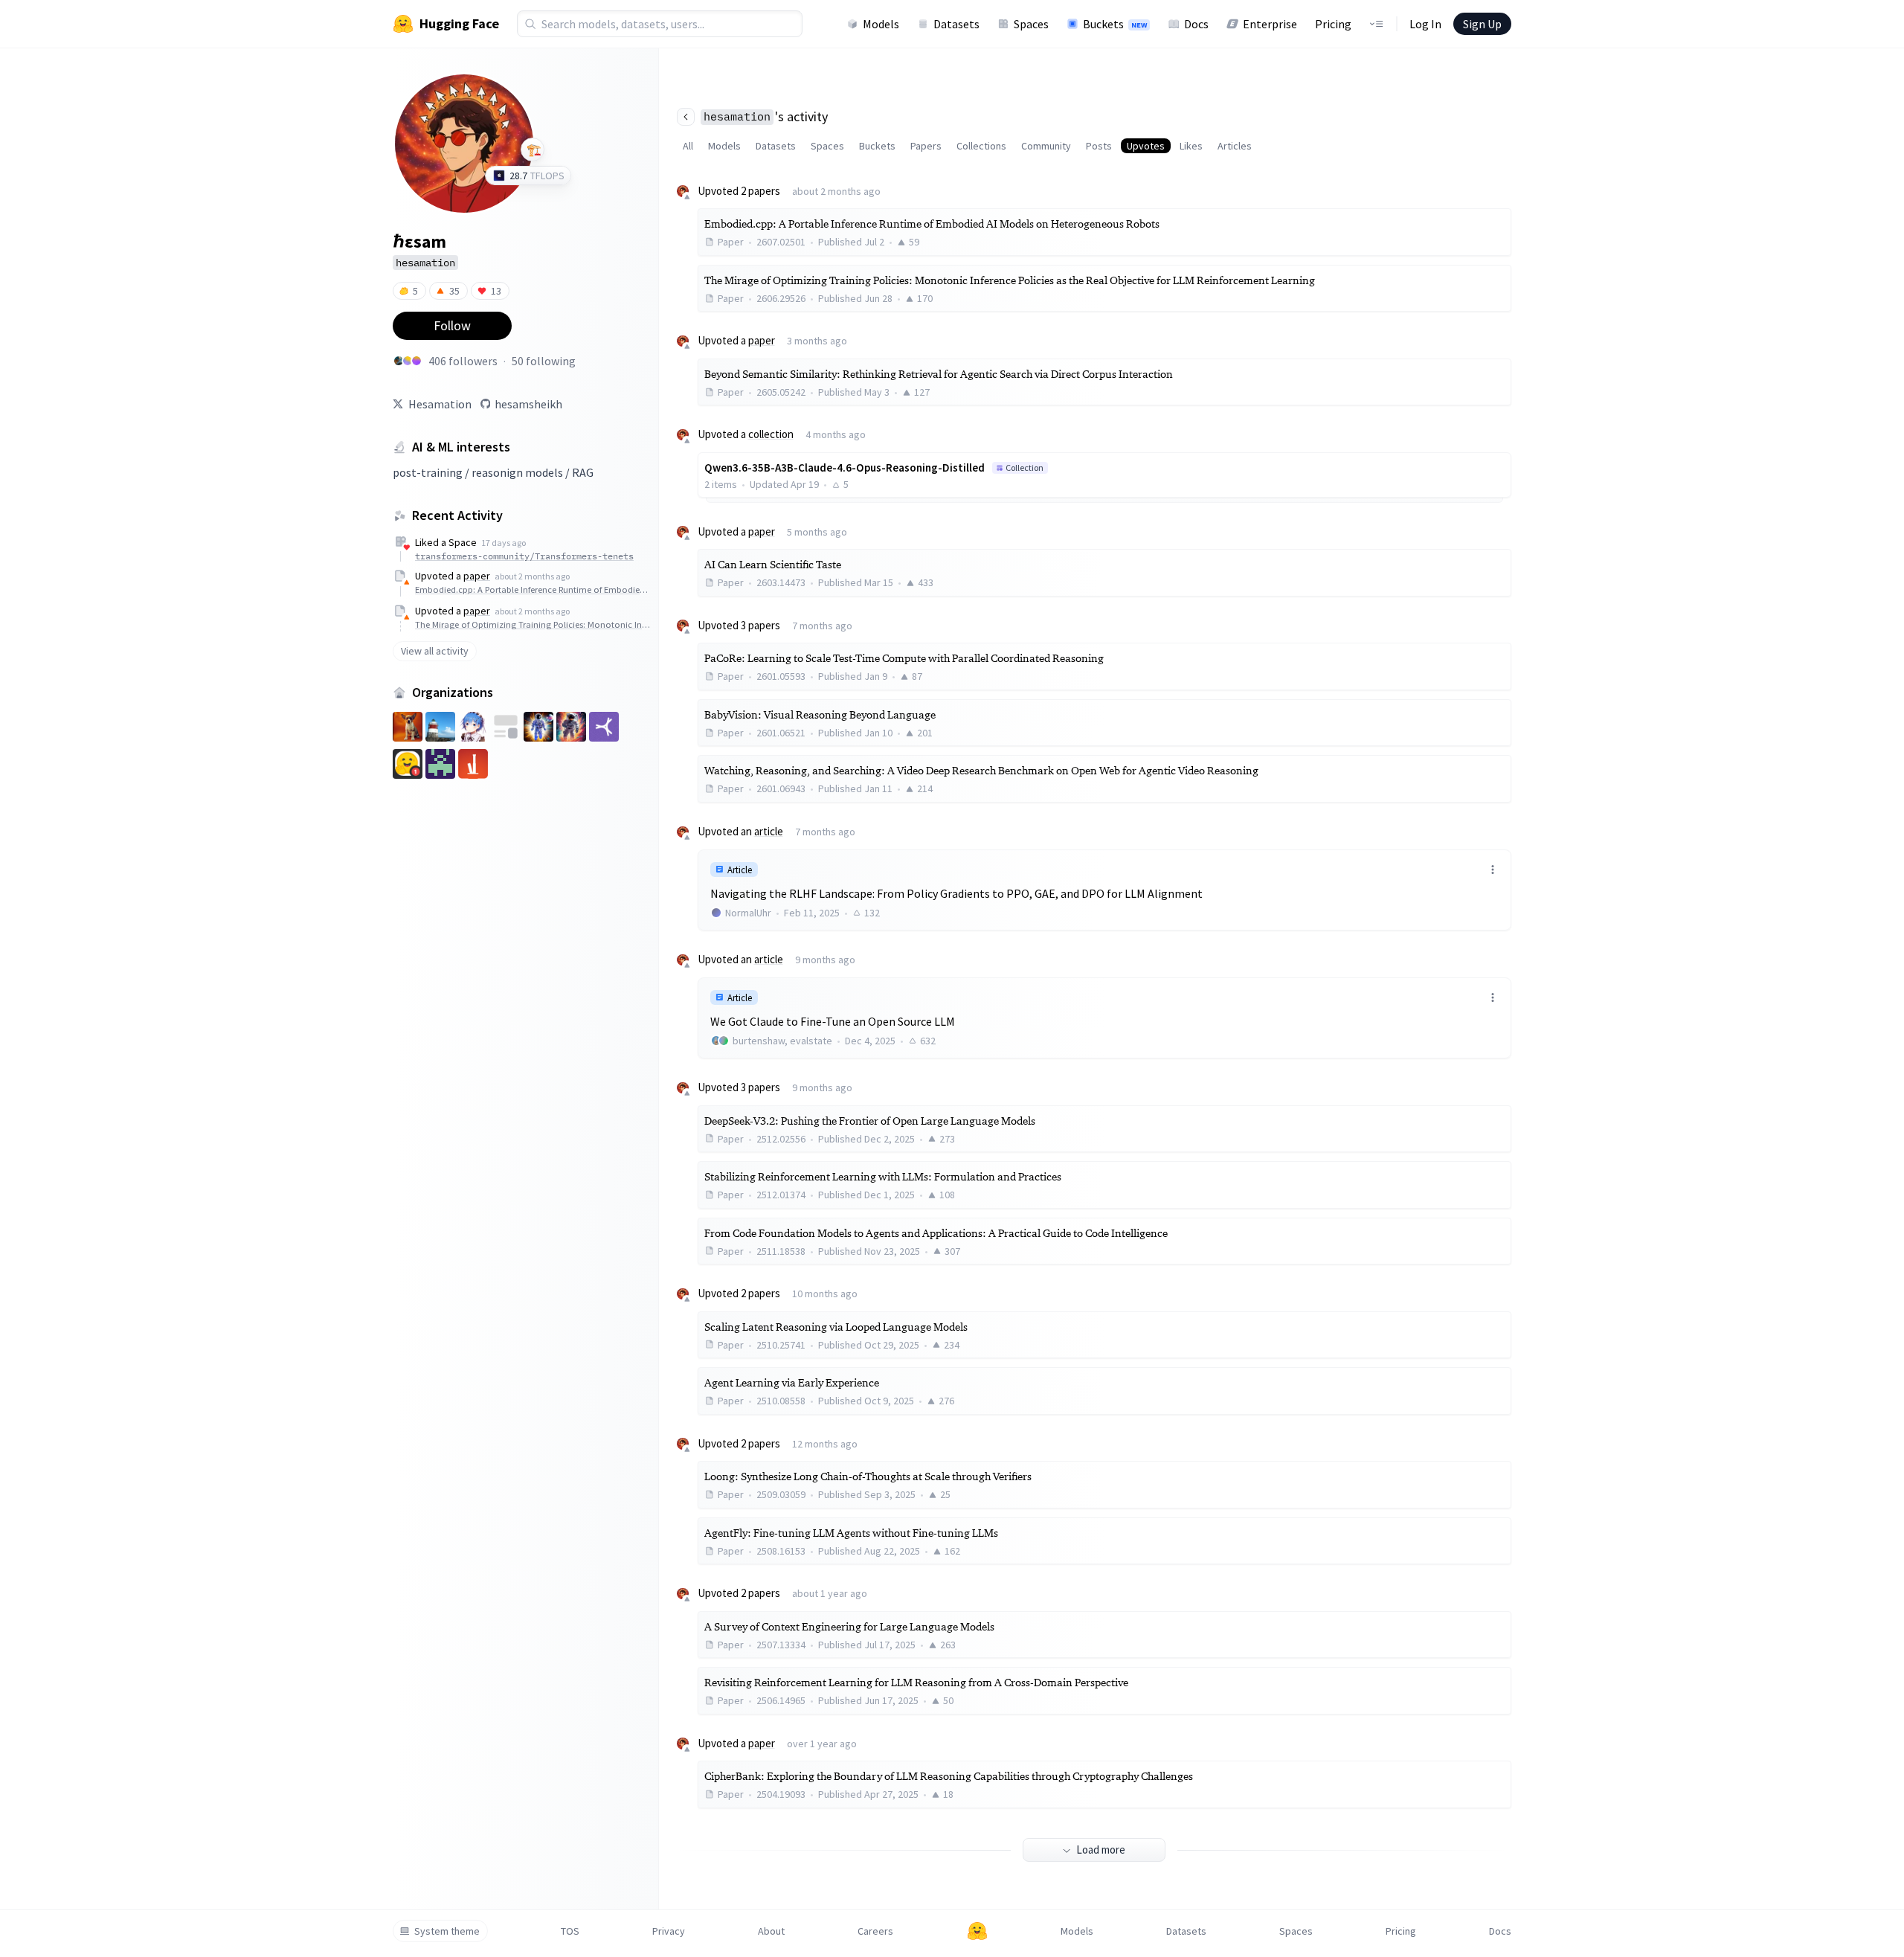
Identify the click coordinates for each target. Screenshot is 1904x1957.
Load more (1101, 1850)
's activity (766, 116)
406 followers (463, 361)
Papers (926, 146)
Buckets (1115, 24)
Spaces (1031, 24)
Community (1046, 146)
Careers (875, 1931)
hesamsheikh (528, 404)
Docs (1196, 24)
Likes (1191, 146)
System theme (447, 1931)
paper (477, 576)
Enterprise (1270, 24)
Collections (981, 146)
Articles (1235, 146)
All (688, 146)
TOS (570, 1931)
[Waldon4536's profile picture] (416, 361)
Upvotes (1146, 146)
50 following (544, 361)
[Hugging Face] (977, 1931)
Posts (1099, 146)
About (771, 1931)
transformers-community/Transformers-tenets (524, 556)
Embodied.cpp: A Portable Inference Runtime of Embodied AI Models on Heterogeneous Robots (533, 589)
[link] (1104, 890)
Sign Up (1482, 24)
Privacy (669, 1931)
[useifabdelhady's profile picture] (408, 361)
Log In (1425, 24)
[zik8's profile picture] (399, 361)
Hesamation (440, 404)
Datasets (956, 24)
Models (881, 24)
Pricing (1333, 24)
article (769, 831)
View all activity (435, 651)
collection (771, 434)
